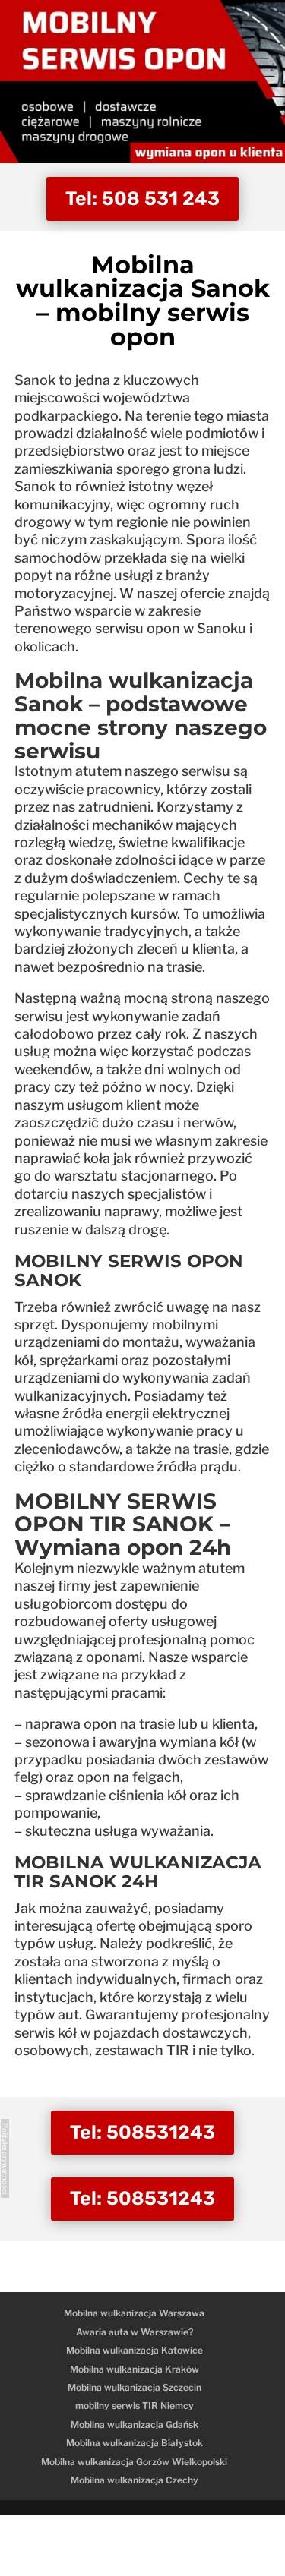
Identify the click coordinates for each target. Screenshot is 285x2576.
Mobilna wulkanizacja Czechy (135, 2480)
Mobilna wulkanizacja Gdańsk (135, 2425)
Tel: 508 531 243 (142, 199)
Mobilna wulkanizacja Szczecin (135, 2387)
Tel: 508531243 (142, 2132)
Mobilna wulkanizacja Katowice (135, 2350)
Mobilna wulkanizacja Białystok (135, 2443)
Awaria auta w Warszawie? (135, 2332)
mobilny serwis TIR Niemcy (135, 2406)
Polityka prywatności (5, 2158)
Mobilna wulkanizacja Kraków (135, 2369)
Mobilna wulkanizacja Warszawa (134, 2313)
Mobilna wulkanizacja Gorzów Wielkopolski (134, 2462)
